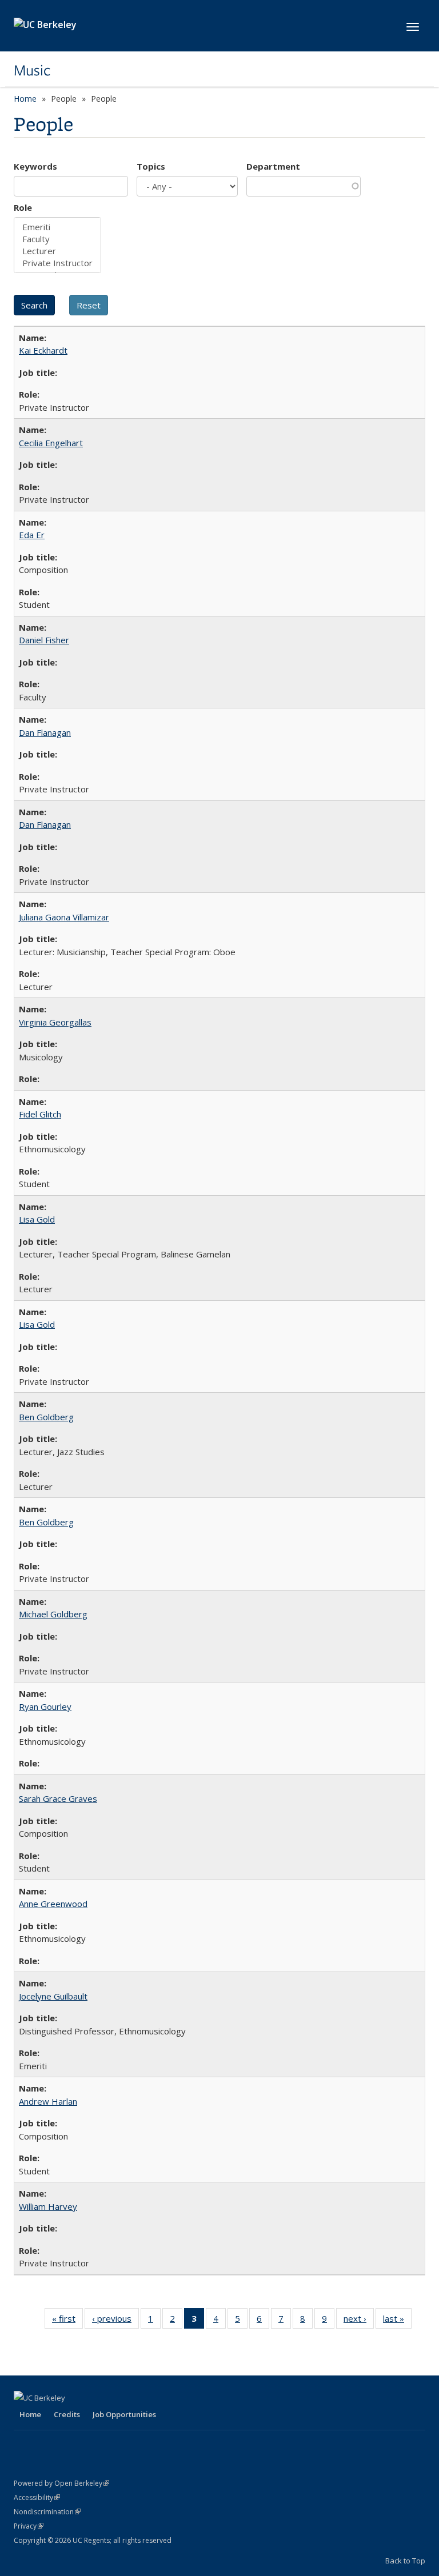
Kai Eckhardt (43, 350)
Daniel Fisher (44, 640)
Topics (151, 166)
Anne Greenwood (53, 1904)
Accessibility (37, 2497)
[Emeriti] (57, 227)
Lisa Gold (37, 1219)
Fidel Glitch (40, 1114)
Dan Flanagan (45, 732)
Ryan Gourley (45, 1706)
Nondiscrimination (47, 2512)
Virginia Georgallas (55, 1022)
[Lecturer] (57, 251)
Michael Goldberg (53, 1614)
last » (397, 2321)
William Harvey (48, 2206)
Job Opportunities (124, 2414)
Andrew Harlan (48, 2101)
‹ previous (115, 2321)
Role (23, 207)
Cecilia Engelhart (51, 443)
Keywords (35, 166)
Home (25, 99)
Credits (67, 2414)
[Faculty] (57, 239)
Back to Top (405, 2561)
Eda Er (32, 535)
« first (67, 2321)
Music (32, 70)
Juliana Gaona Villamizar (64, 917)
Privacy (29, 2526)
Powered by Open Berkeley (61, 2483)
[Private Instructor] (57, 263)
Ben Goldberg (46, 1417)
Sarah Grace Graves (58, 1798)
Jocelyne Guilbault (53, 1996)
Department (273, 166)
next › (359, 2321)
